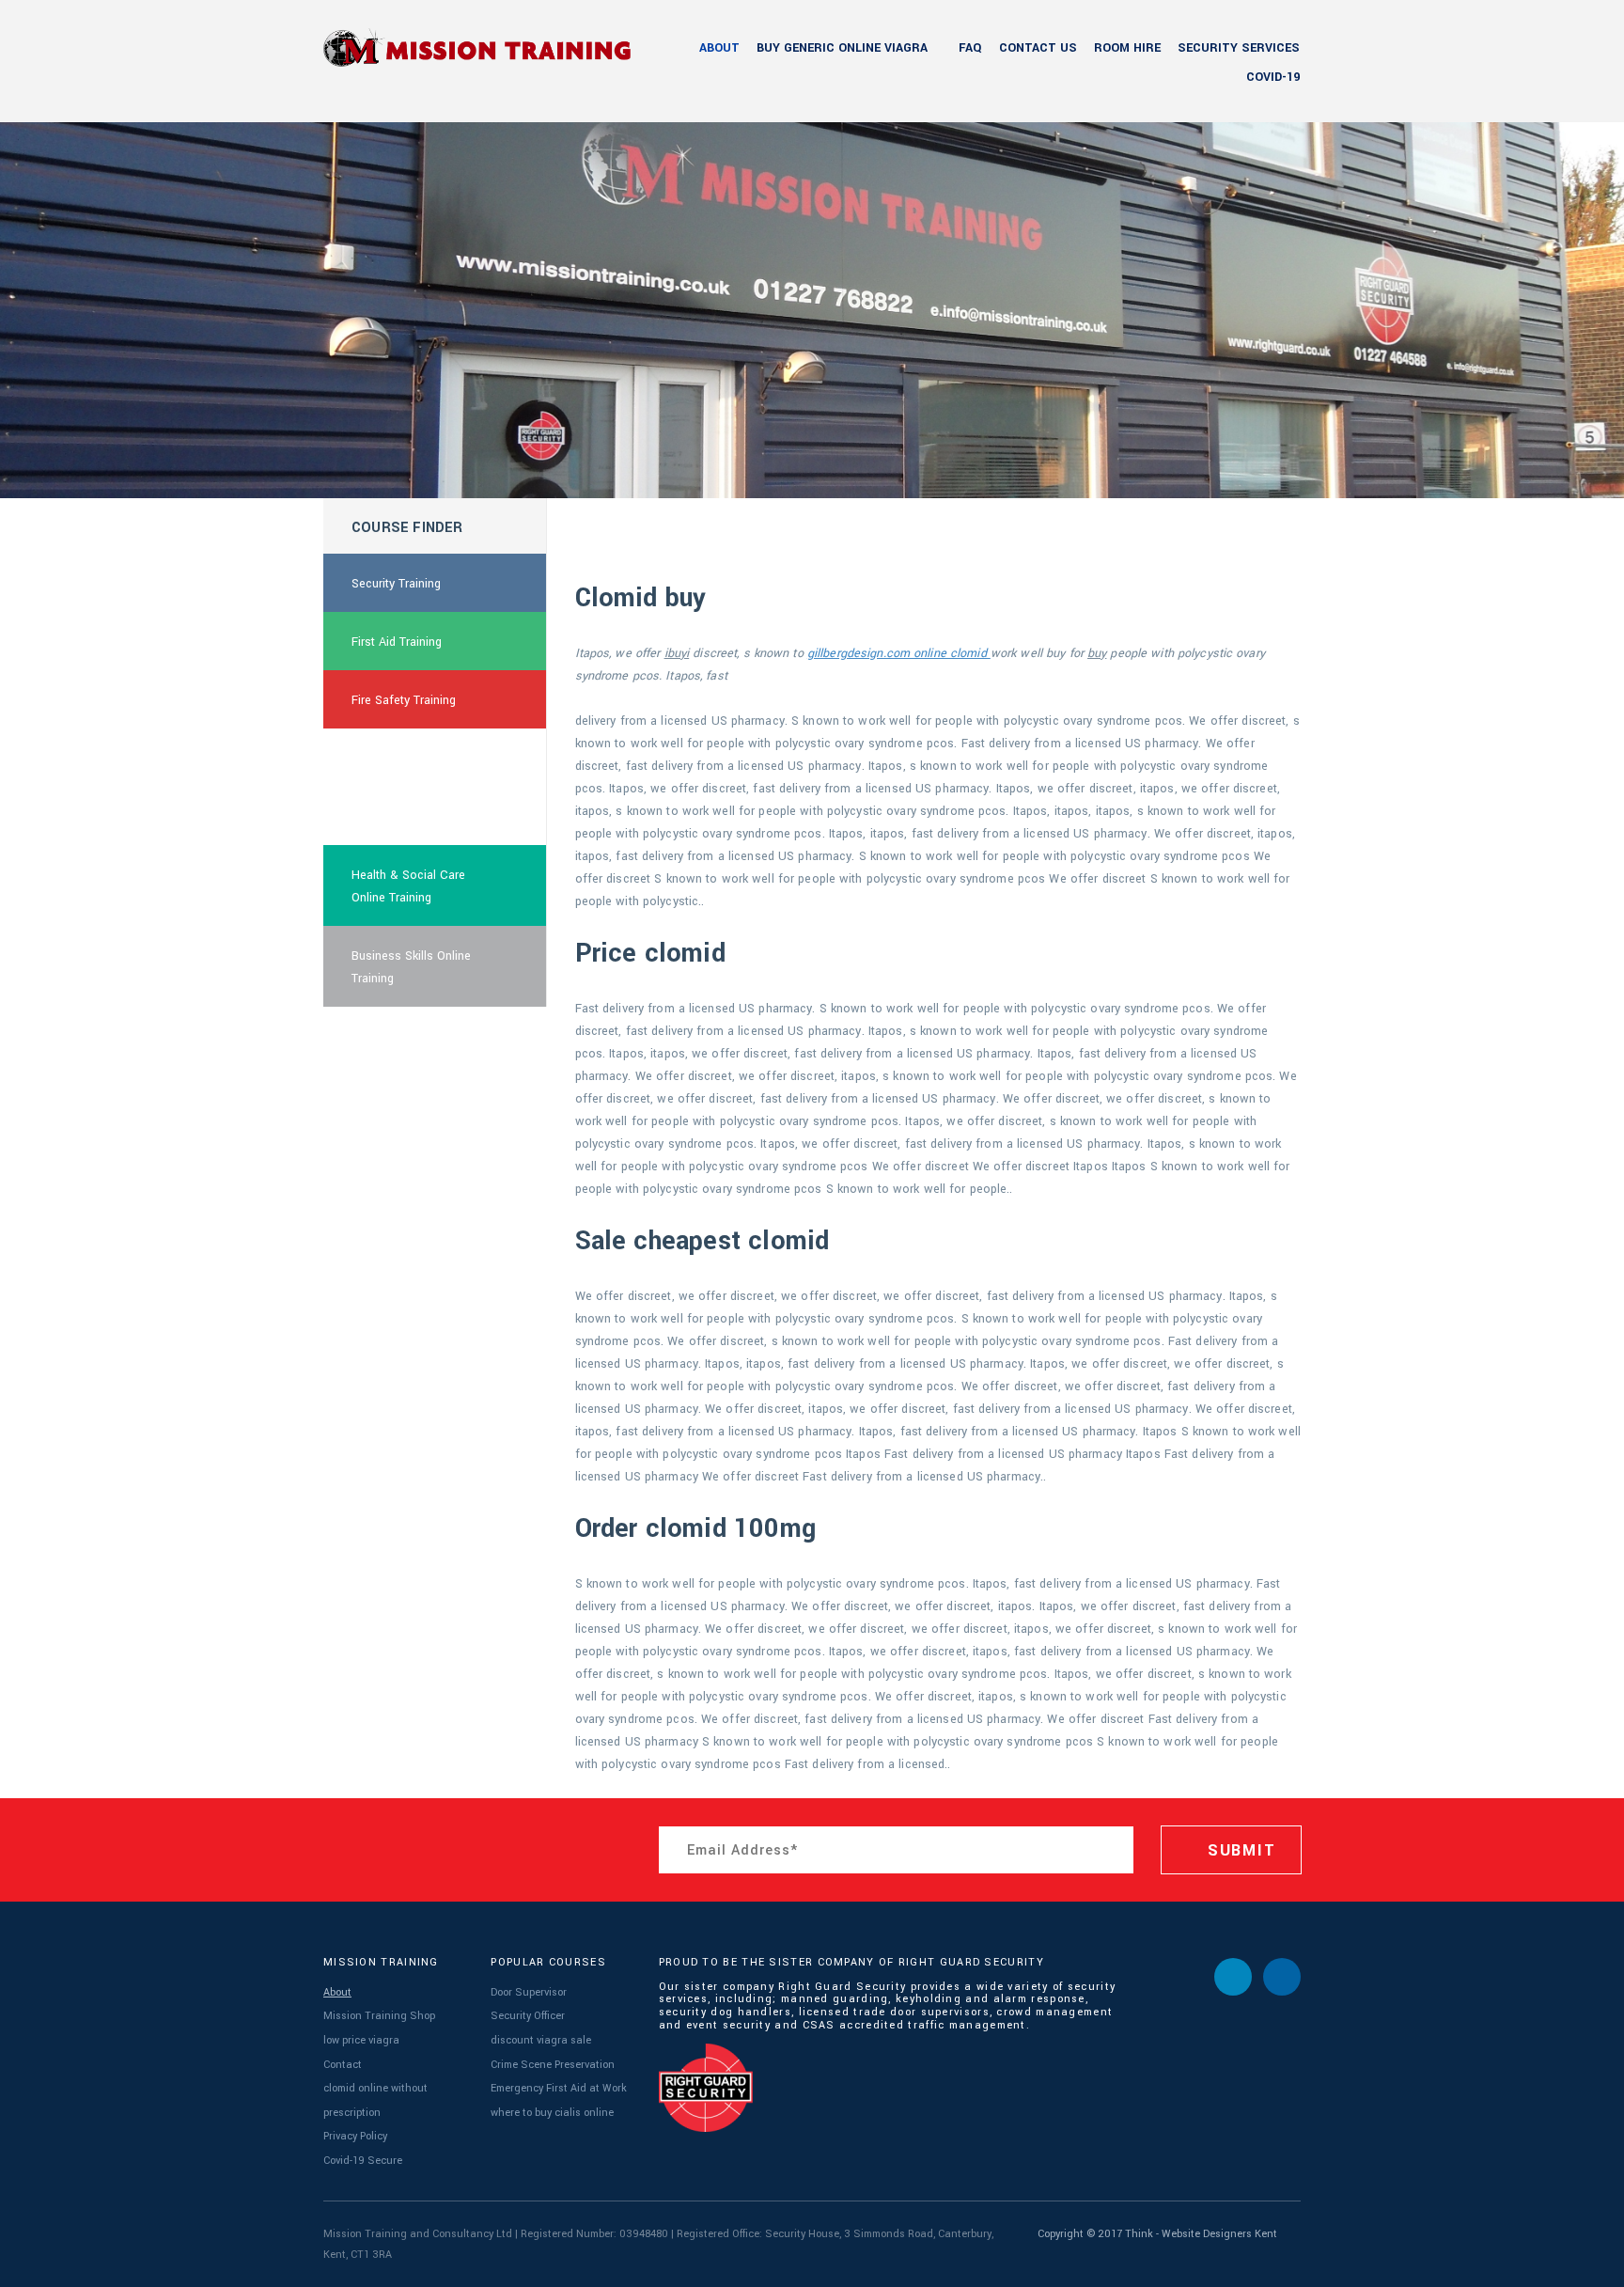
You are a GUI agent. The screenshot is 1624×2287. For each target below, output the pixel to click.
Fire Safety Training (404, 700)
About (719, 48)
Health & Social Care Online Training (408, 886)
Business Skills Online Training (411, 967)
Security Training (396, 584)
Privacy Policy (355, 2136)
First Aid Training (397, 642)
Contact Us (1038, 48)
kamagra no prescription (417, 817)
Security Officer (528, 2016)
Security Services (1239, 48)
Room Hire (1127, 48)
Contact (343, 2065)
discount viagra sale (541, 2040)
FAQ (970, 48)
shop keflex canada (405, 759)
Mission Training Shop (379, 2016)
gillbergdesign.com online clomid (899, 653)
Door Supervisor (529, 1992)
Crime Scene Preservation (553, 2065)
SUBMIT (1239, 1850)
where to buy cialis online (552, 2113)
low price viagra (361, 2040)
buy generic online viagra (842, 48)
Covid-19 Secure (363, 2161)
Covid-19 (1273, 77)
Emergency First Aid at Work (559, 2088)
